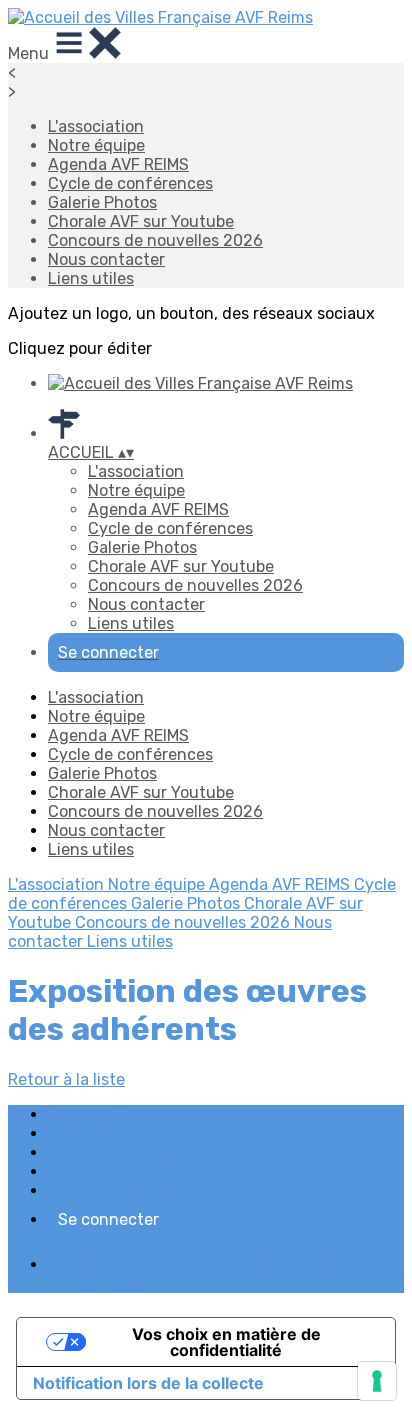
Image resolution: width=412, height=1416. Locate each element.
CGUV (69, 1171)
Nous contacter (106, 259)
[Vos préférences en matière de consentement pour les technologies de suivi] (377, 1381)
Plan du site (92, 1114)
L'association (96, 126)
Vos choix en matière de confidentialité (226, 1342)
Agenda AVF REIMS (118, 164)
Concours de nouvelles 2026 (155, 240)
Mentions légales (111, 1152)
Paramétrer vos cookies (135, 1190)
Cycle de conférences (130, 183)
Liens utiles (91, 278)
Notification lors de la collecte (148, 1383)
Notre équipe (96, 145)
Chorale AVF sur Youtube (141, 221)
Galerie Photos (102, 202)
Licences (81, 1133)
